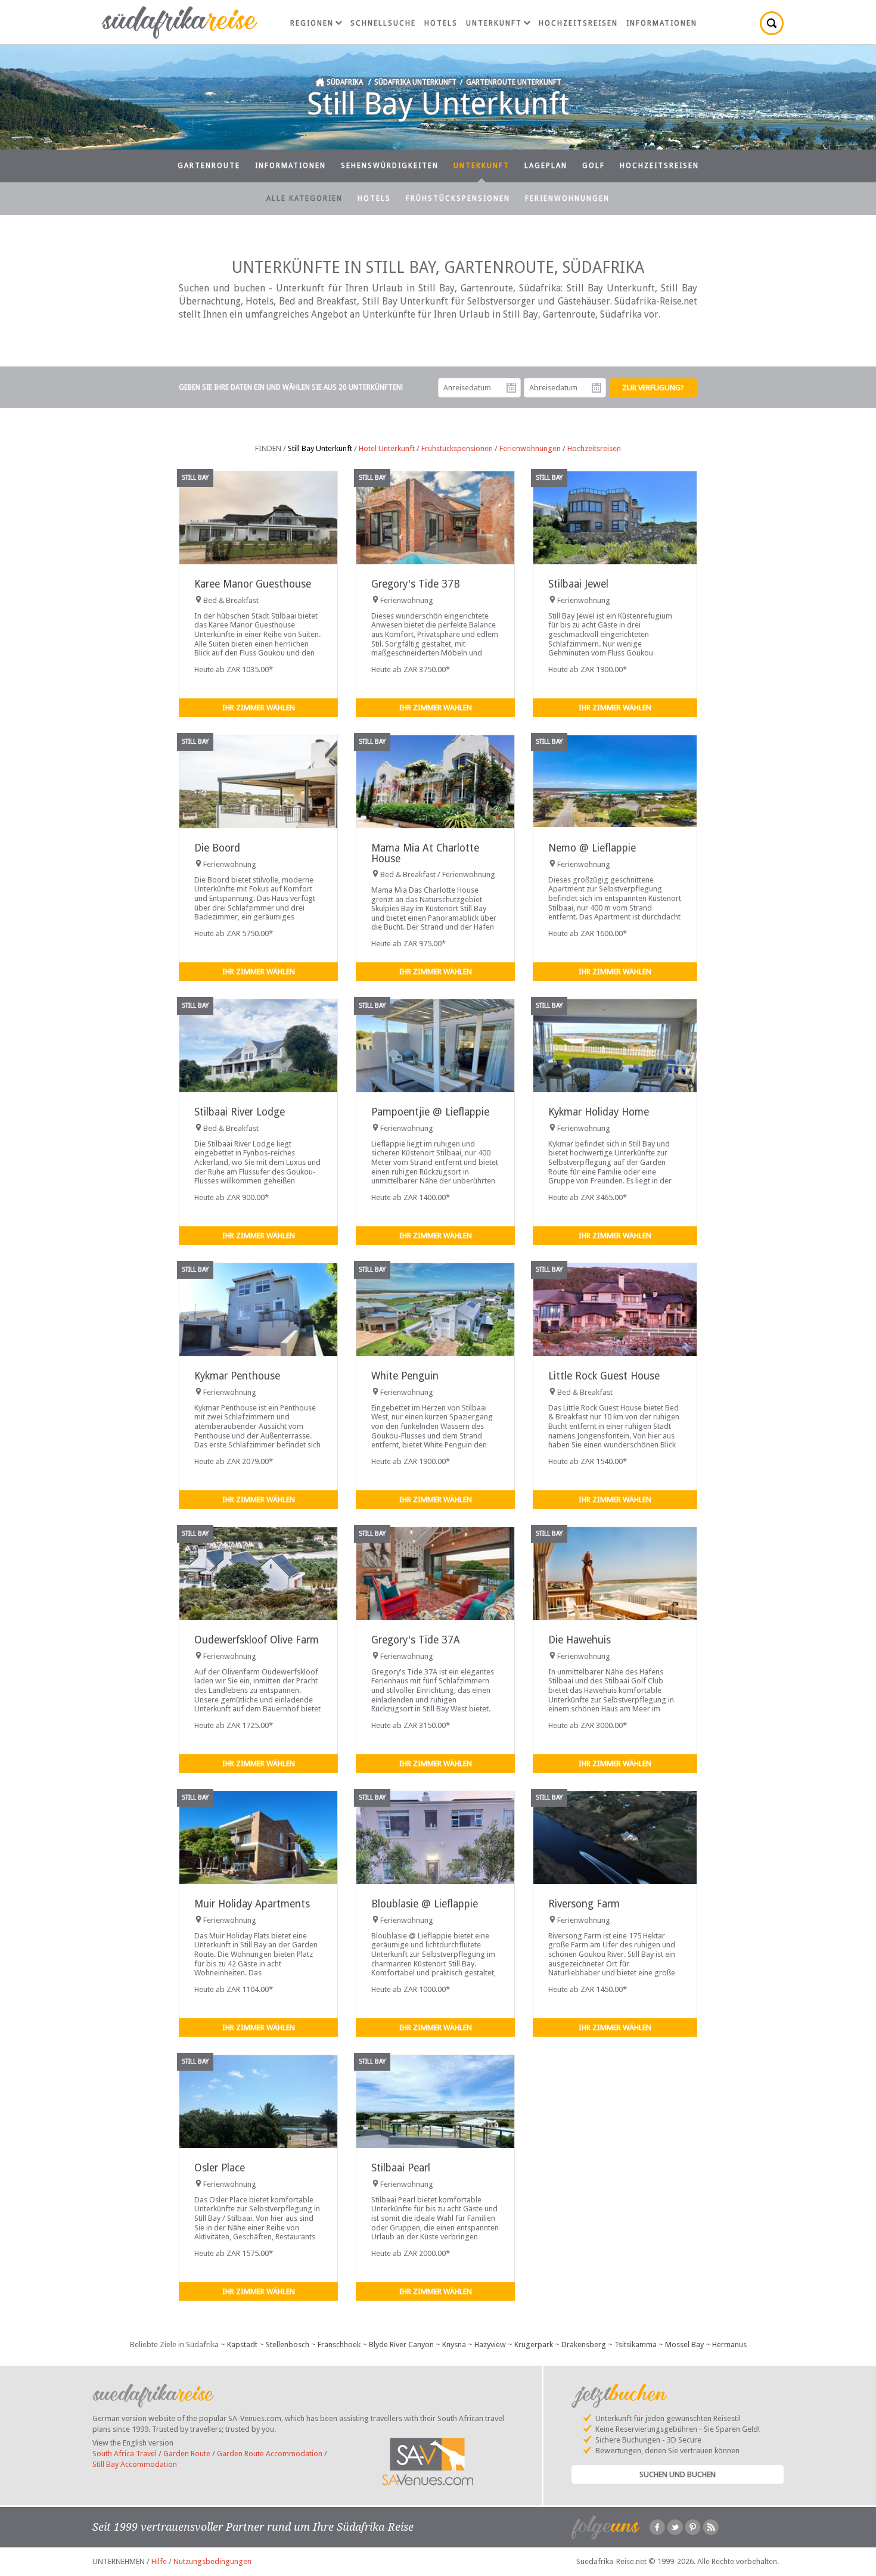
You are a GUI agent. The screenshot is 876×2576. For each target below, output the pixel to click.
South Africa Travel (125, 2454)
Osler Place (220, 2168)
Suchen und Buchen (678, 2474)
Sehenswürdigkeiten (390, 166)
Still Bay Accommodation (135, 2464)
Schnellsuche (383, 23)
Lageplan (546, 166)
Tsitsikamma (636, 2344)
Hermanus (729, 2344)
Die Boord (217, 848)
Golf (594, 166)
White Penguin (405, 1376)
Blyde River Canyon (401, 2344)
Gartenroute (209, 166)
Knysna (454, 2344)
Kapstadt (242, 2344)
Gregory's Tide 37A (416, 1640)
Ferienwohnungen (567, 198)
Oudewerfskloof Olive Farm (257, 1640)
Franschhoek (339, 2344)
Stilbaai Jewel (578, 584)
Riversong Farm (584, 1904)
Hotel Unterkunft (387, 448)
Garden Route (187, 2454)
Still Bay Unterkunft (320, 448)
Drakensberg (584, 2344)
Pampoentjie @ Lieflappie (430, 1112)
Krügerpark (534, 2344)
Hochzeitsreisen (578, 23)
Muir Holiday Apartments (252, 1904)
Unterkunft (494, 23)
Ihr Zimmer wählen (259, 708)
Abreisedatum (597, 388)
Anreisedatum (511, 388)
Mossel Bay (684, 2344)
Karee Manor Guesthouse (253, 584)
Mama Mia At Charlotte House (425, 853)
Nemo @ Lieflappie (592, 848)
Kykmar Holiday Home (599, 1112)
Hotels (441, 23)
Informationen (662, 23)
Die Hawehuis (580, 1640)
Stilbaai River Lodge (240, 1112)
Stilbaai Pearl (401, 2168)
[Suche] (772, 23)
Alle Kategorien (305, 198)
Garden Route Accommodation (270, 2454)
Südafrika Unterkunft (415, 82)
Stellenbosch (288, 2344)
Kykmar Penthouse (237, 1376)
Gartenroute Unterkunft (514, 82)
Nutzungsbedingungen (212, 2561)
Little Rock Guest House (604, 1376)
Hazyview (490, 2344)
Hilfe (159, 2561)
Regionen (312, 23)
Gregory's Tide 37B (416, 584)
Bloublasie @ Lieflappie (425, 1904)
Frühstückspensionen (458, 198)
